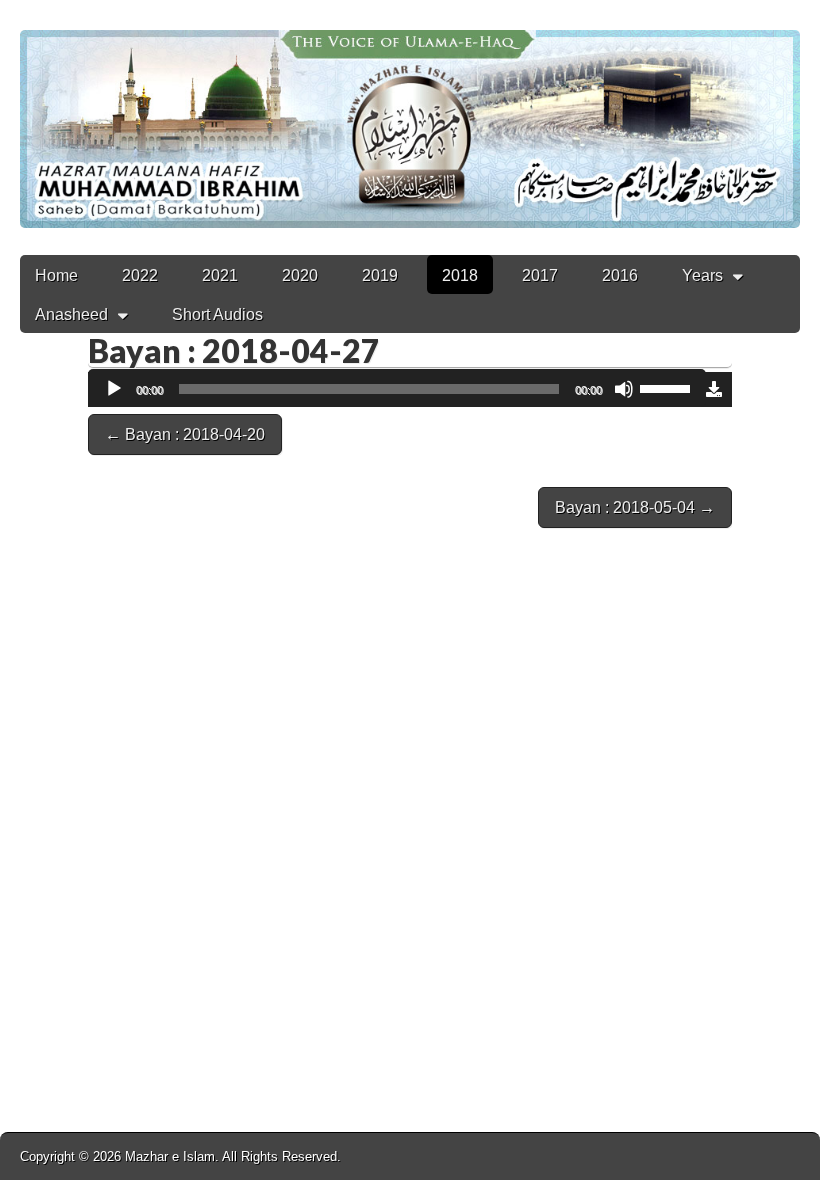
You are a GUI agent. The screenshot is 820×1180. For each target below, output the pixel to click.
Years (702, 275)
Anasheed (71, 314)
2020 (300, 275)
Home (56, 275)
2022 (140, 275)
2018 (460, 275)
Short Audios (217, 314)
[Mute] (624, 389)
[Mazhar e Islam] (410, 114)
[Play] (114, 389)
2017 (540, 275)
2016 (620, 275)
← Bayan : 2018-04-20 (185, 434)
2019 (380, 275)
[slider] (668, 387)
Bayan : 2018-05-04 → (635, 507)
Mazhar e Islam (170, 1156)
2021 (220, 275)
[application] (396, 389)
